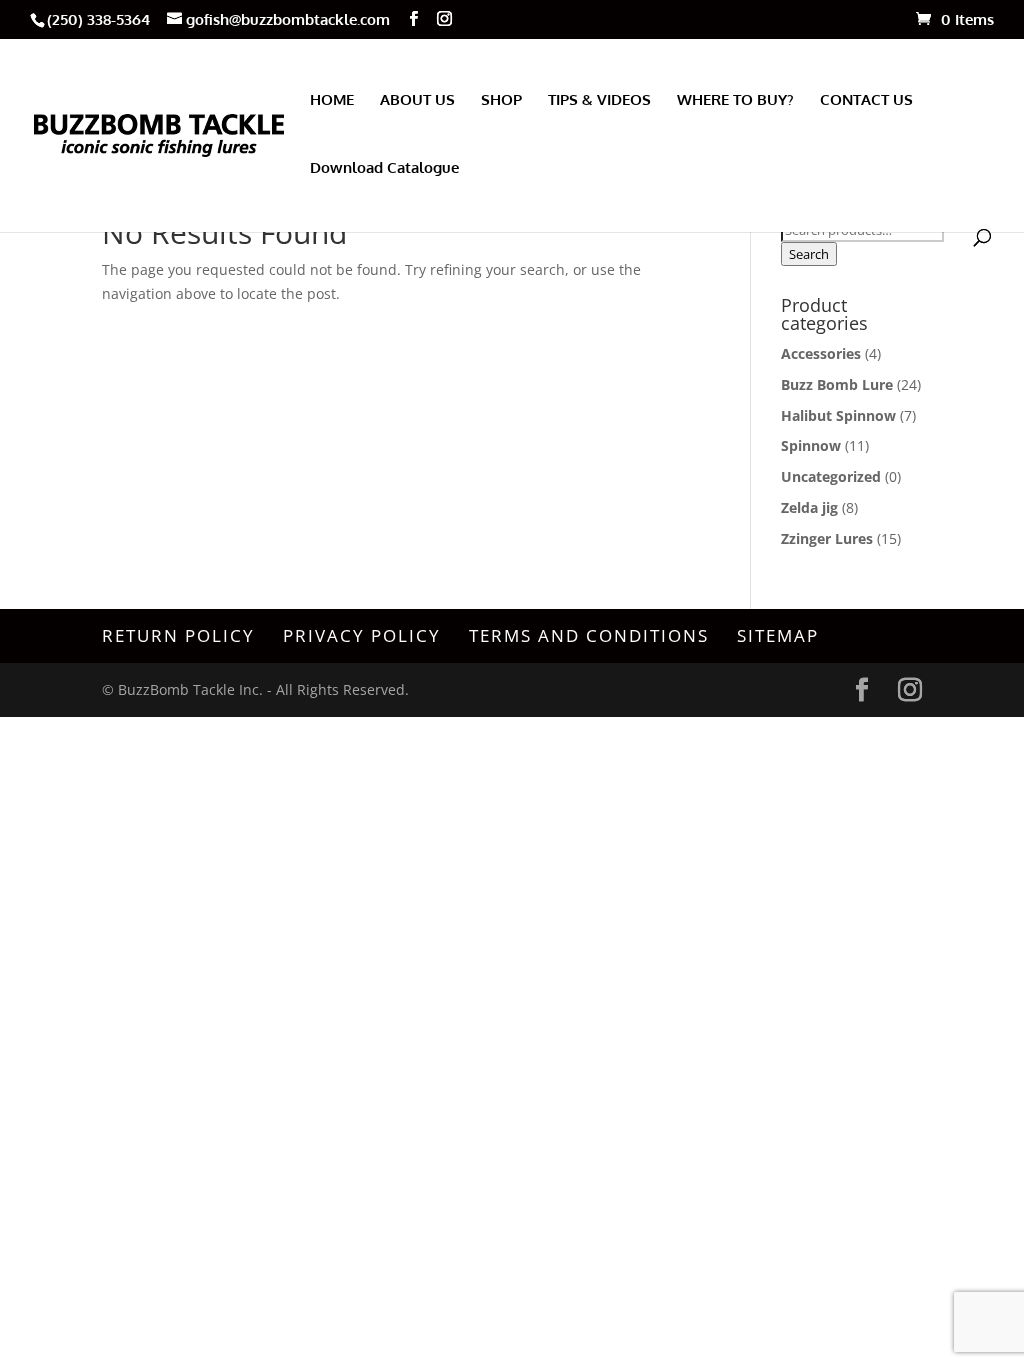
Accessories (821, 353)
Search (809, 254)
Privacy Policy (362, 635)
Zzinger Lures (827, 538)
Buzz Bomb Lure (837, 384)
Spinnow (811, 445)
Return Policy (178, 635)
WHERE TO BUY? (735, 101)
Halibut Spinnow (838, 415)
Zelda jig (809, 507)
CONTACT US (866, 101)
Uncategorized (831, 476)
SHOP (501, 101)
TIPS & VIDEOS (599, 101)
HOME (332, 101)
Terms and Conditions (589, 635)
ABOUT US (417, 101)
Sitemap (778, 635)
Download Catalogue (384, 169)
